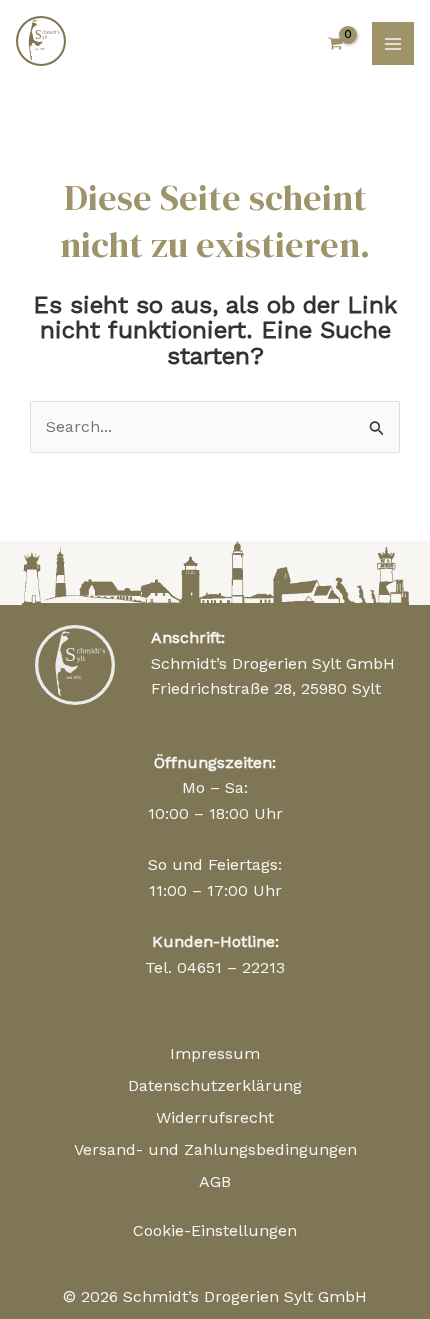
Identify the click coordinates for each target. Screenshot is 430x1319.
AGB (215, 1181)
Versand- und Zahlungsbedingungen (215, 1149)
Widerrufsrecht (215, 1117)
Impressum (215, 1053)
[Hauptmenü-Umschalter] (393, 43)
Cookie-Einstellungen (215, 1230)
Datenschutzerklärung (215, 1085)
